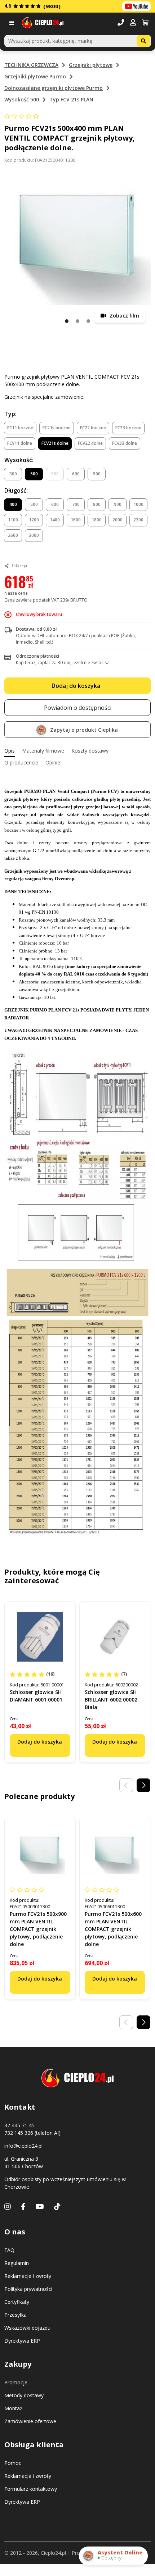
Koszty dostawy (90, 751)
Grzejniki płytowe (91, 65)
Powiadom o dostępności (78, 708)
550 (55, 474)
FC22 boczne (93, 428)
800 (97, 504)
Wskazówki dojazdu (27, 2328)
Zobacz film (124, 316)
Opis (10, 751)
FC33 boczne (128, 428)
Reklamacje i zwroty (28, 2276)
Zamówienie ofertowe (30, 2421)
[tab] (10, 751)
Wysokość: (19, 460)
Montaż (13, 2408)
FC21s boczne (57, 428)
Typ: (10, 414)
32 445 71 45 (19, 2125)
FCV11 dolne (20, 443)
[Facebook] (23, 2207)
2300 (138, 520)
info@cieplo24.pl (23, 2146)
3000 (34, 535)
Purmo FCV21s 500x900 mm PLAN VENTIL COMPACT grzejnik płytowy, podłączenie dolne (38, 1929)
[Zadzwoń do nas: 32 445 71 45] (121, 23)
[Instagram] (8, 2207)
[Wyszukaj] (143, 41)
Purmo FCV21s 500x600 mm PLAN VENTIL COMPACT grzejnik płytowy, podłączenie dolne (113, 1929)
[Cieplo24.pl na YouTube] (136, 6)
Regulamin (17, 2263)
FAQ (9, 2250)
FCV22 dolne (90, 443)
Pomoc (13, 2463)
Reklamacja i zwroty (28, 2476)
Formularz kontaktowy (31, 2489)
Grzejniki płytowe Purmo (35, 76)
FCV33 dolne (125, 443)
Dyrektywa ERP (22, 2341)
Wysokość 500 (22, 99)
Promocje (16, 2382)
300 (13, 474)
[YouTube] (40, 2207)
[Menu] (13, 23)
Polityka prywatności (28, 2289)
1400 (55, 520)
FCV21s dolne (55, 443)
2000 (118, 520)
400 (13, 504)
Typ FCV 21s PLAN (71, 99)
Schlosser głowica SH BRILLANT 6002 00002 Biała (111, 1700)
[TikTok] (57, 2207)
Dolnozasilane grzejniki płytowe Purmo (54, 88)
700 (76, 504)
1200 (34, 520)
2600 (13, 535)
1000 (138, 504)
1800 (97, 520)
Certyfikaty (17, 2302)
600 (76, 474)
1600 (76, 520)
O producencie (21, 762)
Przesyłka (15, 2315)
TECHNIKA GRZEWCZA (31, 65)
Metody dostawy (24, 2395)
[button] (133, 23)
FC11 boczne (20, 428)
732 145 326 (19, 2133)
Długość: (16, 490)
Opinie (53, 762)
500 (34, 474)
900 (97, 474)
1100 (13, 520)
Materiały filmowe (43, 751)
